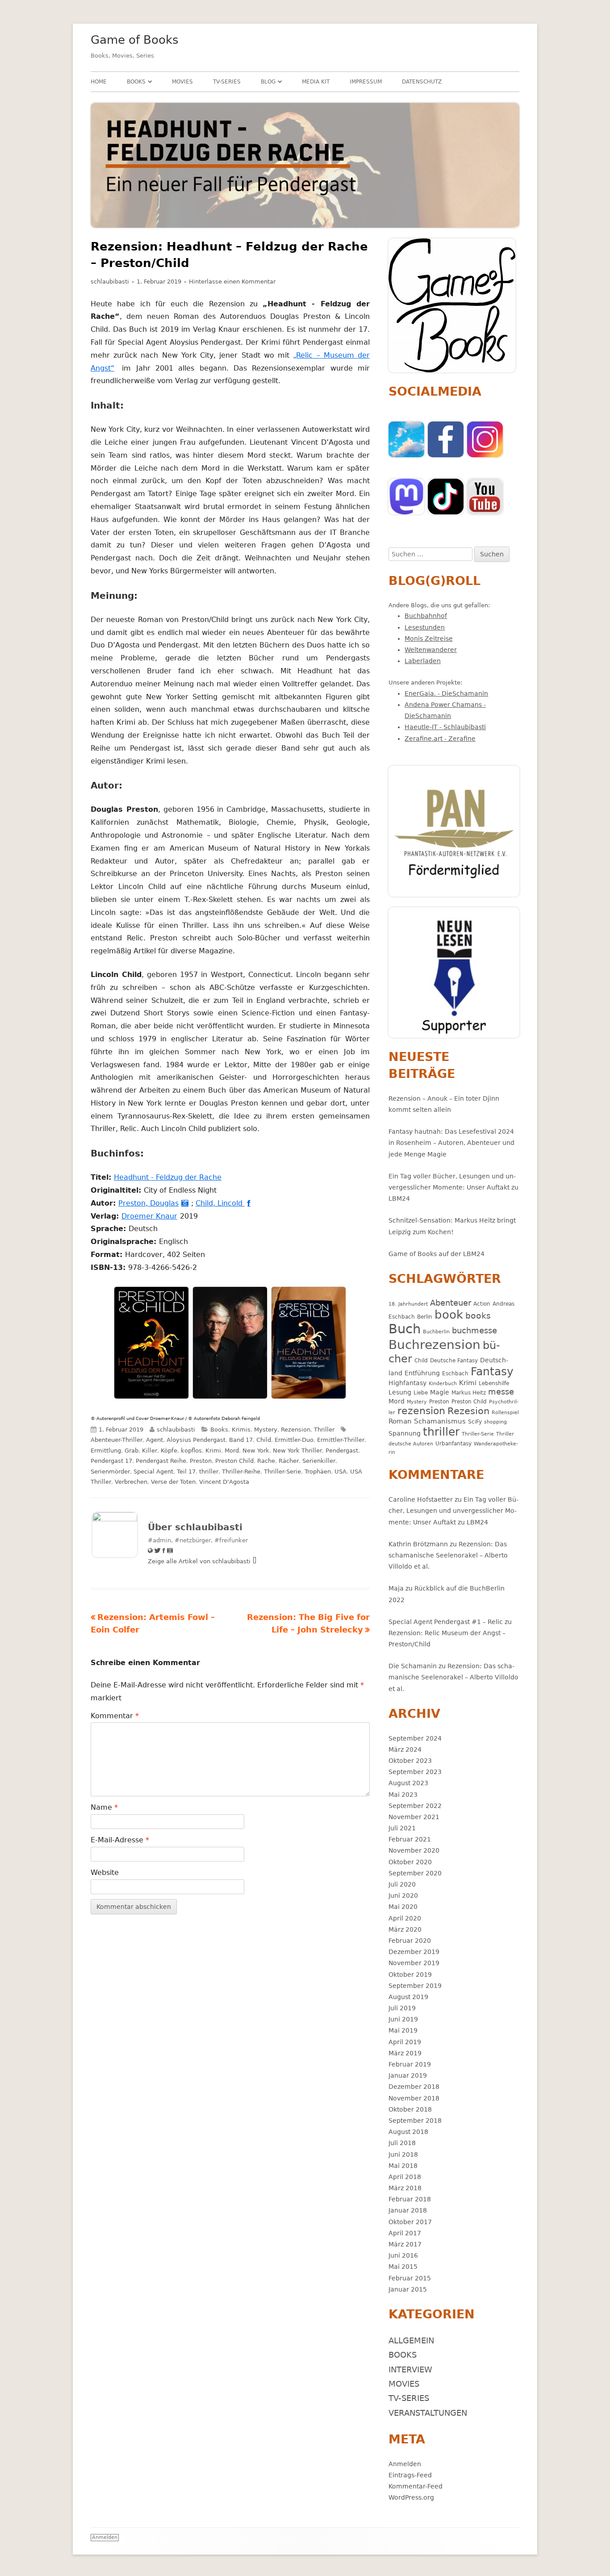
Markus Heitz (469, 1392)
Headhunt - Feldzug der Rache (169, 1177)
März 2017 (405, 2244)
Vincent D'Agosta (224, 1482)
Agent (155, 1440)
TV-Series (227, 82)
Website (105, 1873)
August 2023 (408, 1783)
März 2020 (405, 1929)
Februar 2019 (410, 2064)
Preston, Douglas (150, 1203)
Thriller (324, 1430)
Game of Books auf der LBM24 (437, 1254)
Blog (268, 82)
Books (136, 82)
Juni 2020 (403, 1895)
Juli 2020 (402, 1884)
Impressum (366, 82)
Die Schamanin (413, 1666)
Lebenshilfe (494, 1383)
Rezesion (468, 1411)
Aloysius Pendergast (196, 1440)
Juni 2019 (403, 2019)
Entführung (422, 1373)
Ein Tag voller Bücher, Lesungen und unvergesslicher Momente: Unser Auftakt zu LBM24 (453, 1187)
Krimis (241, 1430)
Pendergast (342, 1451)
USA (341, 1472)
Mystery (266, 1430)
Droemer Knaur (151, 1216)
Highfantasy (407, 1383)
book (449, 1315)
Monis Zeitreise (429, 639)
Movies (182, 82)
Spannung (405, 1433)
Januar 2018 (408, 2210)
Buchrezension (435, 1345)
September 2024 (415, 1738)
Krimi (213, 1451)
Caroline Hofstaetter (421, 1499)
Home (99, 82)
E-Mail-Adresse (120, 1840)
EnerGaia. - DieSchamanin (446, 693)
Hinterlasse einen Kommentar (232, 282)
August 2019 (408, 1997)
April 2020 (405, 1918)
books (478, 1316)
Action (482, 1304)
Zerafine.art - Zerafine (440, 739)
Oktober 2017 (410, 2222)
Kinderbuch (443, 1384)
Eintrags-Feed (410, 2475)
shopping (495, 1422)
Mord (232, 1451)
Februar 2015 (410, 2278)
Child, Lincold (221, 1203)
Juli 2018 (402, 2143)
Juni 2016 (403, 2255)
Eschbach (455, 1373)
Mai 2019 (403, 2030)
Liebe (421, 1392)
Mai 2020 (403, 1907)
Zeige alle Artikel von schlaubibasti (200, 1561)
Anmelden (405, 2464)
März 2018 (405, 2188)
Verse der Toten (173, 1482)
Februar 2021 (410, 1839)
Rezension (296, 1430)
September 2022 (415, 1806)
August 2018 (408, 2132)
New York (256, 1451)
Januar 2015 (408, 2289)
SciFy (475, 1422)
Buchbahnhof (426, 616)
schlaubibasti (110, 282)
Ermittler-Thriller (341, 1440)
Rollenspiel (505, 1413)
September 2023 (415, 1772)
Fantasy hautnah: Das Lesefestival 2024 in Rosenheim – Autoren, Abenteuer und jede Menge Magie (451, 1143)
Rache (266, 1461)
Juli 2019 (402, 2008)
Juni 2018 (403, 2154)
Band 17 (241, 1440)
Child (264, 1440)
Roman (400, 1421)
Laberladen (423, 661)
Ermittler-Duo (294, 1440)
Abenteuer (451, 1303)
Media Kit (316, 82)
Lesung (400, 1392)
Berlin (425, 1317)
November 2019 (414, 1963)
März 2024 (405, 1749)
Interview (410, 2369)
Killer (150, 1451)
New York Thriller (297, 1451)
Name (104, 1807)
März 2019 (405, 2053)
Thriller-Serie (282, 1472)
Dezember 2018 (414, 2087)
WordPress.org (411, 2497)
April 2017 (405, 2233)
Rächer (289, 1461)
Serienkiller (319, 1461)
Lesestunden (425, 627)
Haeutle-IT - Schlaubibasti (445, 727)
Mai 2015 (403, 2267)
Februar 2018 (410, 2199)
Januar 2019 (408, 2075)
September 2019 (415, 1986)
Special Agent (153, 1472)
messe (501, 1392)
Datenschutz (422, 82)
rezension (421, 1411)
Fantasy (492, 1372)
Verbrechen (131, 1482)
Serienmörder (110, 1472)
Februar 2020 (410, 1941)
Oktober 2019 (410, 1975)
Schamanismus (440, 1421)
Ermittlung (106, 1451)
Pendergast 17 (111, 1461)
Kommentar (115, 1716)
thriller (209, 1472)
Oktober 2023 (410, 1761)
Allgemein (411, 2340)
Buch (405, 1329)
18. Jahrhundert (408, 1304)
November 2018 (414, 2098)
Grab (132, 1451)
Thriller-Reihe (241, 1472)
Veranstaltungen (428, 2413)
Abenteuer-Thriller (117, 1440)
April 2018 (405, 2177)
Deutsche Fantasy (454, 1360)
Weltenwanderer (431, 650)
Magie (440, 1392)
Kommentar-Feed (416, 2486)
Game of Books (135, 40)
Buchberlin (436, 1332)
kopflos (191, 1451)
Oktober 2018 (410, 2109)
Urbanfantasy (453, 1443)
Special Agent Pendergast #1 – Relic (446, 1622)
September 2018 (415, 2121)
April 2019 (405, 2042)
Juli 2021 (402, 1828)
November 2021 (414, 1817)
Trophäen (318, 1472)
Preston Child (234, 1461)
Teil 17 (186, 1472)
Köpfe (169, 1451)
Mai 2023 (403, 1795)
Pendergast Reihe (161, 1461)
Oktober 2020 (410, 1862)
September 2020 (415, 1873)
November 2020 (414, 1850)
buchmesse (474, 1330)
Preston (201, 1461)
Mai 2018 (403, 2166)
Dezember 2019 (414, 1952)
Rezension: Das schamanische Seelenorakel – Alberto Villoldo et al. (448, 1555)
